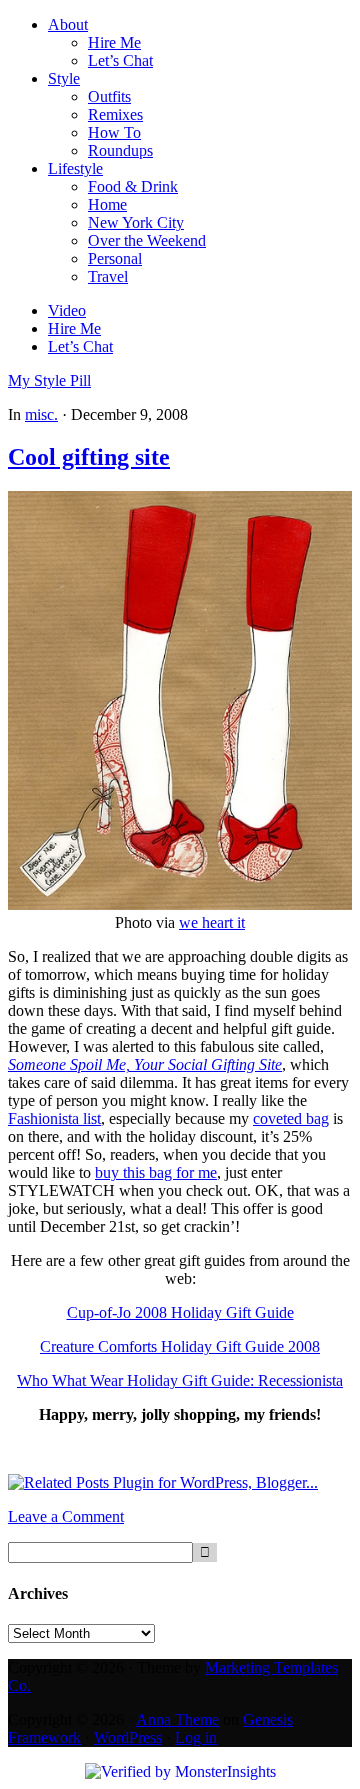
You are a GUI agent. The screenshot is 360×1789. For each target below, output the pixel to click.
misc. (41, 414)
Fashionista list (54, 1118)
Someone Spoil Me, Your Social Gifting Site (145, 1064)
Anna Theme (177, 1719)
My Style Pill (49, 380)
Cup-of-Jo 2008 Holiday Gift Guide (180, 1312)
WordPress (128, 1737)
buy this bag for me (156, 1172)
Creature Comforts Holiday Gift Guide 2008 (180, 1346)
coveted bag (291, 1118)
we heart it (212, 922)
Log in (196, 1737)
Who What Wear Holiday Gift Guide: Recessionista (180, 1380)
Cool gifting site (89, 457)
